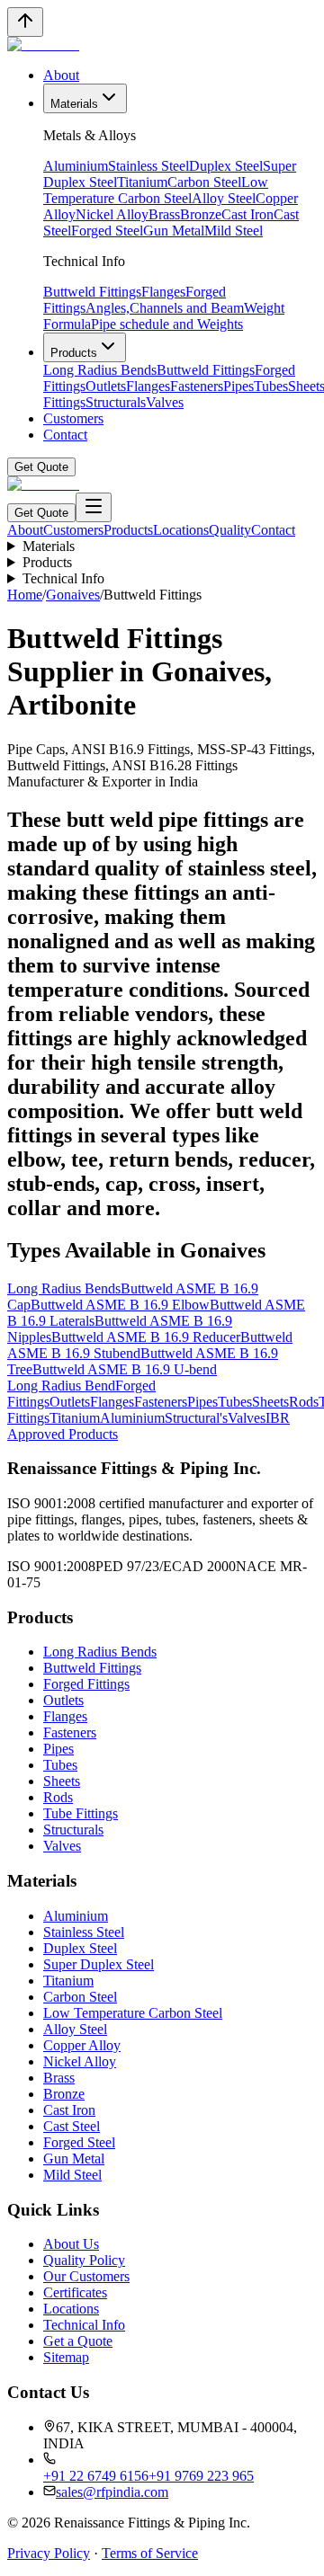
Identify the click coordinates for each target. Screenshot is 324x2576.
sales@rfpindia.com (112, 2492)
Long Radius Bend (61, 1386)
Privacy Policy (49, 2553)
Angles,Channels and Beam (165, 308)
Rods (304, 1402)
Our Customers (86, 2276)
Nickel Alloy (112, 214)
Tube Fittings (81, 1813)
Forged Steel (107, 231)
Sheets (270, 1402)
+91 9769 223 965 (201, 2476)
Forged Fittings (86, 1684)
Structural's (196, 1418)
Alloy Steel (224, 198)
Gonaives (73, 595)
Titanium (142, 182)
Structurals (116, 402)
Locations (181, 530)
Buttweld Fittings (92, 292)
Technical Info (63, 578)
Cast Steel (72, 2126)
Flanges (163, 292)
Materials (74, 104)
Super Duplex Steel (99, 1964)
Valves (165, 402)
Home (25, 595)
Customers (73, 418)
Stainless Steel (148, 166)
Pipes (238, 386)
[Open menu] (94, 507)
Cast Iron (247, 214)
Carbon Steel (204, 182)
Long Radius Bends (100, 370)
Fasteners (197, 386)
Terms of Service (150, 2553)
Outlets (106, 386)
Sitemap (66, 2357)
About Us (71, 2244)
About (61, 75)
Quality (230, 530)
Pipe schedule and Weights (167, 324)
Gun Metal (174, 231)
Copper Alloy (82, 2045)
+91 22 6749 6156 (96, 2476)
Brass (164, 214)
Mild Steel (234, 231)
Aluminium (76, 166)
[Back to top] (25, 22)
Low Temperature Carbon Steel (156, 190)
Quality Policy (84, 2260)
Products (74, 353)
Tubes (271, 386)
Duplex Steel (226, 166)
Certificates (75, 2292)
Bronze (201, 214)
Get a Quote (78, 2341)
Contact (65, 435)
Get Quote (41, 467)
